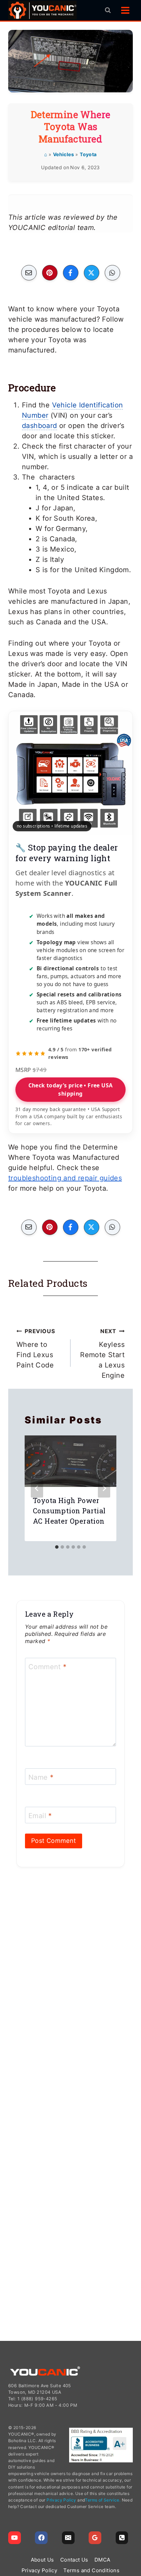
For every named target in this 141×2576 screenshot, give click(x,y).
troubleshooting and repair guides (65, 1178)
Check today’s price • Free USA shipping (71, 1089)
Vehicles (63, 154)
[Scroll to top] (133, 2538)
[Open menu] (125, 10)
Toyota (88, 154)
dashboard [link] (40, 426)
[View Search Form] (108, 10)
